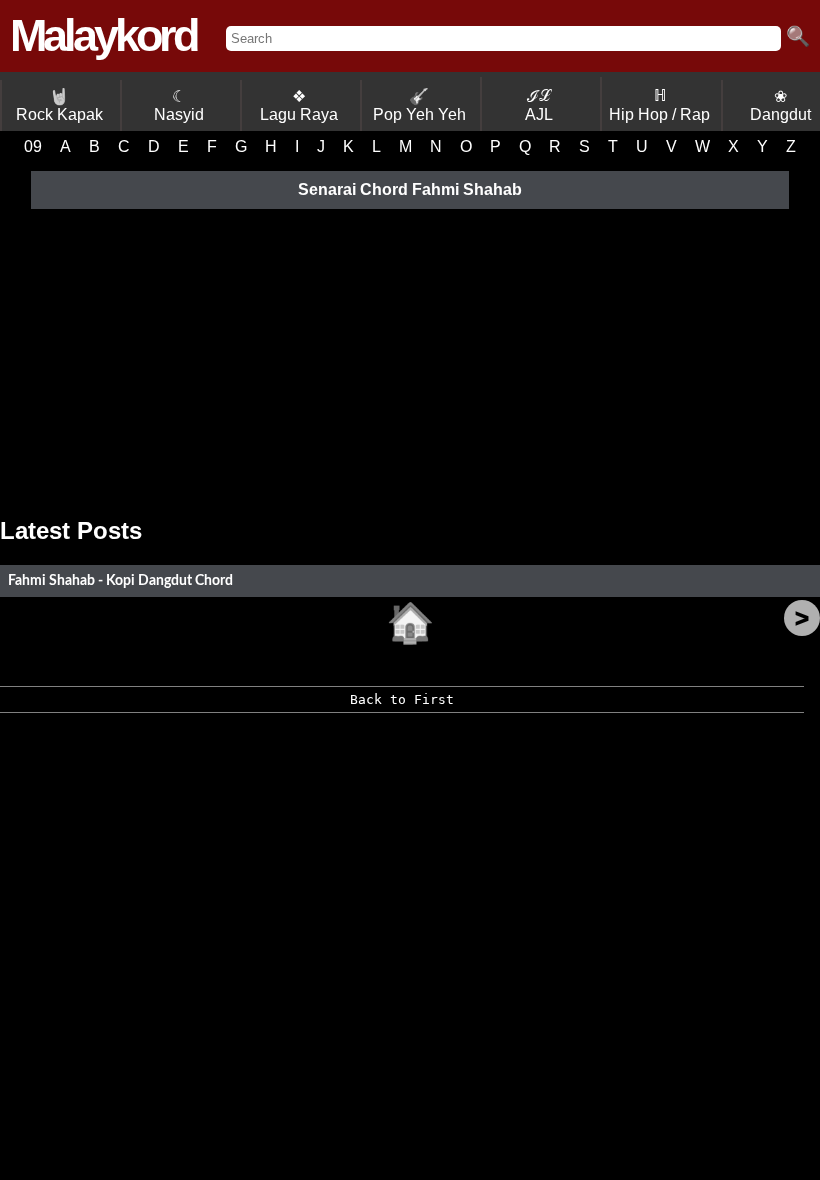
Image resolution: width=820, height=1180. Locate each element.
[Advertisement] (410, 357)
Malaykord (103, 35)
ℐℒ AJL (539, 105)
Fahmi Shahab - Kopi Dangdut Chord (120, 580)
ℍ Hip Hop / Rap (659, 105)
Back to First (402, 699)
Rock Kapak (59, 105)
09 (33, 146)
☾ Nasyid (179, 105)
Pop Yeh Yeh (419, 105)
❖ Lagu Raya (299, 105)
